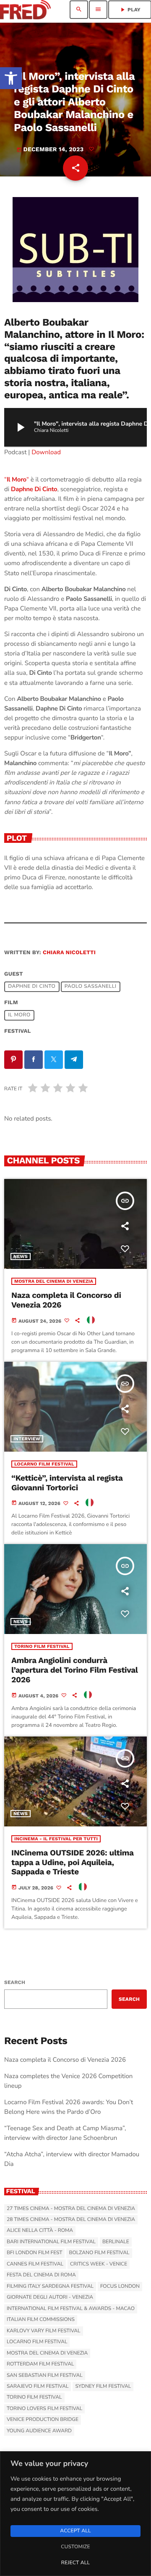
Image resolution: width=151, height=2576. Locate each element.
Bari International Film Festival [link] (51, 2242)
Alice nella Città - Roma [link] (40, 2231)
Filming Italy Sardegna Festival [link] (50, 2287)
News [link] (21, 1256)
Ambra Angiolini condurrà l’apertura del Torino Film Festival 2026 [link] (75, 1670)
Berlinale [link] (116, 2242)
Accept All (75, 2531)
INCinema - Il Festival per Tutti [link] (56, 1839)
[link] (11, 78)
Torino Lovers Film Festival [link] (44, 2409)
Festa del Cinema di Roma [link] (41, 2275)
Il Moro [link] (19, 1016)
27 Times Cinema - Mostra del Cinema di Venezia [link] (71, 2209)
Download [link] (46, 453)
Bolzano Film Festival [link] (99, 2253)
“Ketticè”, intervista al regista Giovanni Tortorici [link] (67, 1483)
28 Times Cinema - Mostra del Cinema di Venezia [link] (71, 2220)
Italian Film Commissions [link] (41, 2320)
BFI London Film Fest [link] (34, 2253)
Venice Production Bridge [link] (43, 2420)
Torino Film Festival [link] (42, 1646)
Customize (75, 2547)
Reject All (75, 2563)
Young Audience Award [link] (39, 2431)
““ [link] (17, 480)
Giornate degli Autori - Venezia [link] (50, 2297)
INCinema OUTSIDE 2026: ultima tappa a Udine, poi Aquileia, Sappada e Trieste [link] (73, 1862)
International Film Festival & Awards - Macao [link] (71, 2309)
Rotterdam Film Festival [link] (40, 2364)
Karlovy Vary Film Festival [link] (44, 2331)
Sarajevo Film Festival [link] (38, 2387)
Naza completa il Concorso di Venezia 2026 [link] (65, 2060)
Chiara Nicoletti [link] (69, 953)
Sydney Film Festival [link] (103, 2387)
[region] (75, 2514)
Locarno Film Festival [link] (44, 1464)
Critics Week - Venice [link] (99, 2264)
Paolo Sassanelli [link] (91, 987)
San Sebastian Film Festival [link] (45, 2376)
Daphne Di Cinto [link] (34, 489)
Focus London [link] (120, 2287)
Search (15, 1982)
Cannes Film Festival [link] (35, 2264)
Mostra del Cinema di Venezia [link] (54, 1281)
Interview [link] (27, 1439)
